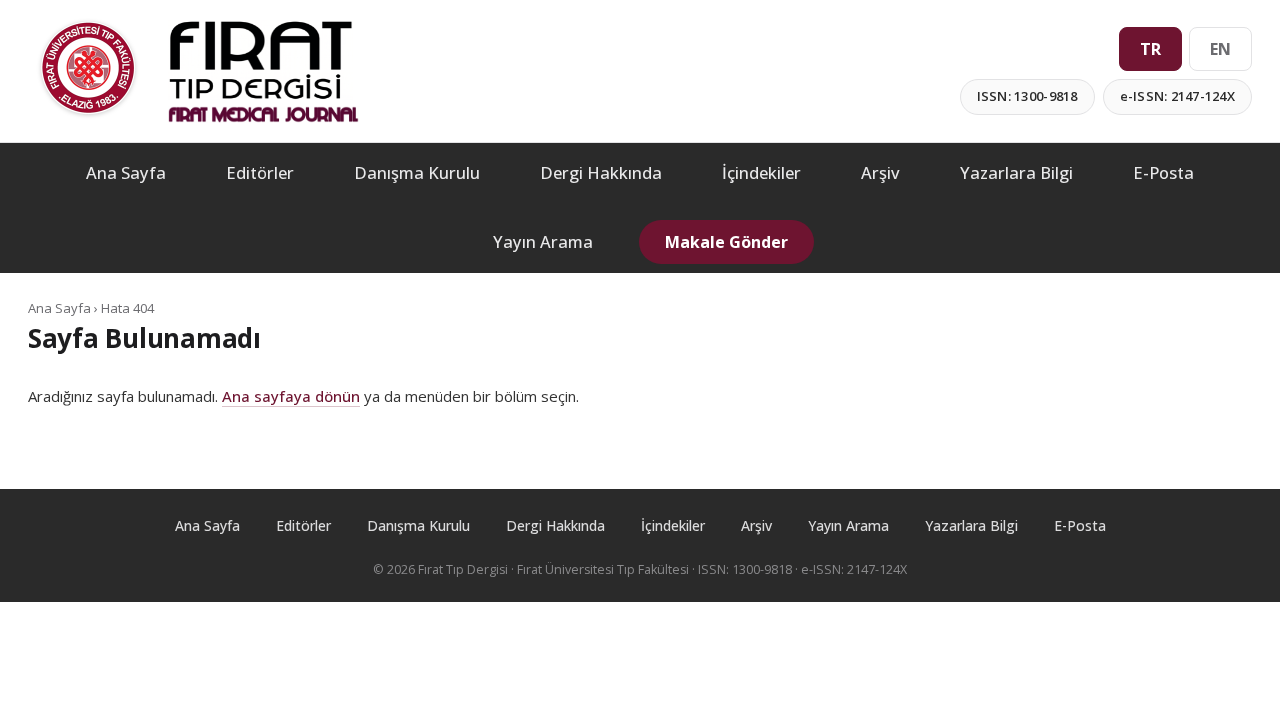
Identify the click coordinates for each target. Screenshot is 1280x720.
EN (1220, 49)
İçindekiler (761, 172)
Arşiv (880, 172)
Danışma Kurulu (417, 172)
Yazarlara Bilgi (1016, 172)
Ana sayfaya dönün (291, 396)
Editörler (260, 172)
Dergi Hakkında (601, 172)
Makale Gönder (726, 242)
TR (1150, 49)
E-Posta (1163, 172)
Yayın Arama (543, 241)
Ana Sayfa (126, 172)
